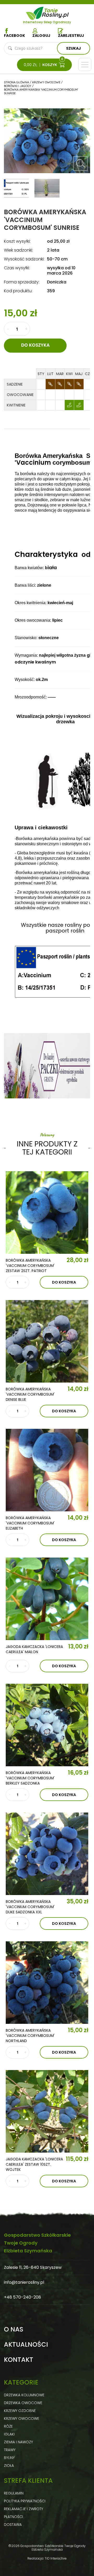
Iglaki (9, 2434)
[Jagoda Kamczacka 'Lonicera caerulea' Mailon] (47, 1599)
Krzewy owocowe (22, 2418)
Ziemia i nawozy (18, 2442)
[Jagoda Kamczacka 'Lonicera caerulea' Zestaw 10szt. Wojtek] (47, 2111)
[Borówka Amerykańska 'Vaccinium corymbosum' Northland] (47, 1983)
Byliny (9, 2458)
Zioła (9, 2466)
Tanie (56, 12)
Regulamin (14, 2493)
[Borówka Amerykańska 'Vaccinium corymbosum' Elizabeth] (47, 1470)
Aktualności (26, 2345)
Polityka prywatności (25, 2501)
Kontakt (19, 2360)
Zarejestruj (71, 36)
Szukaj (74, 48)
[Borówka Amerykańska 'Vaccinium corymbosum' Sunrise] (80, 164)
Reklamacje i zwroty (23, 2509)
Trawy (10, 2450)
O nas (14, 2329)
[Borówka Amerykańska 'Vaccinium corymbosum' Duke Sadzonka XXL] (47, 1854)
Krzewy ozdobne (20, 2411)
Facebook (14, 36)
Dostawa (13, 2525)
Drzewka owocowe (23, 2403)
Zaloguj (41, 36)
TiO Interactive (56, 2558)
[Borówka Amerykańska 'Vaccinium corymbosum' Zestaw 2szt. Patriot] (47, 1213)
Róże (8, 2426)
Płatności (13, 2517)
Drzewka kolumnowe (24, 2395)
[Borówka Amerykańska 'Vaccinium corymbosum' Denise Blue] (47, 1341)
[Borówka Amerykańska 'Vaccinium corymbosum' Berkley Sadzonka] (47, 1725)
